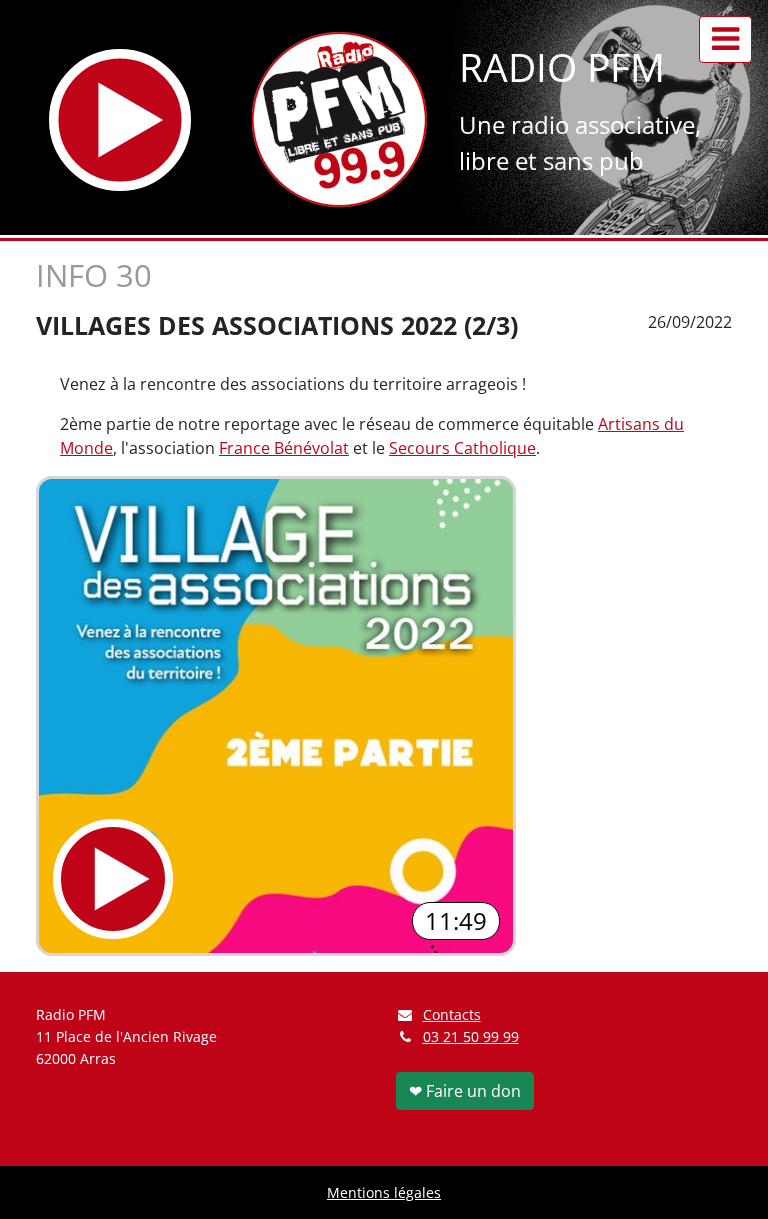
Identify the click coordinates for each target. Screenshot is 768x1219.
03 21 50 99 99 (471, 1036)
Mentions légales (384, 1192)
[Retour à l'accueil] (339, 119)
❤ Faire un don (465, 1091)
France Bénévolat (284, 448)
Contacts (452, 1014)
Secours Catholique (462, 448)
